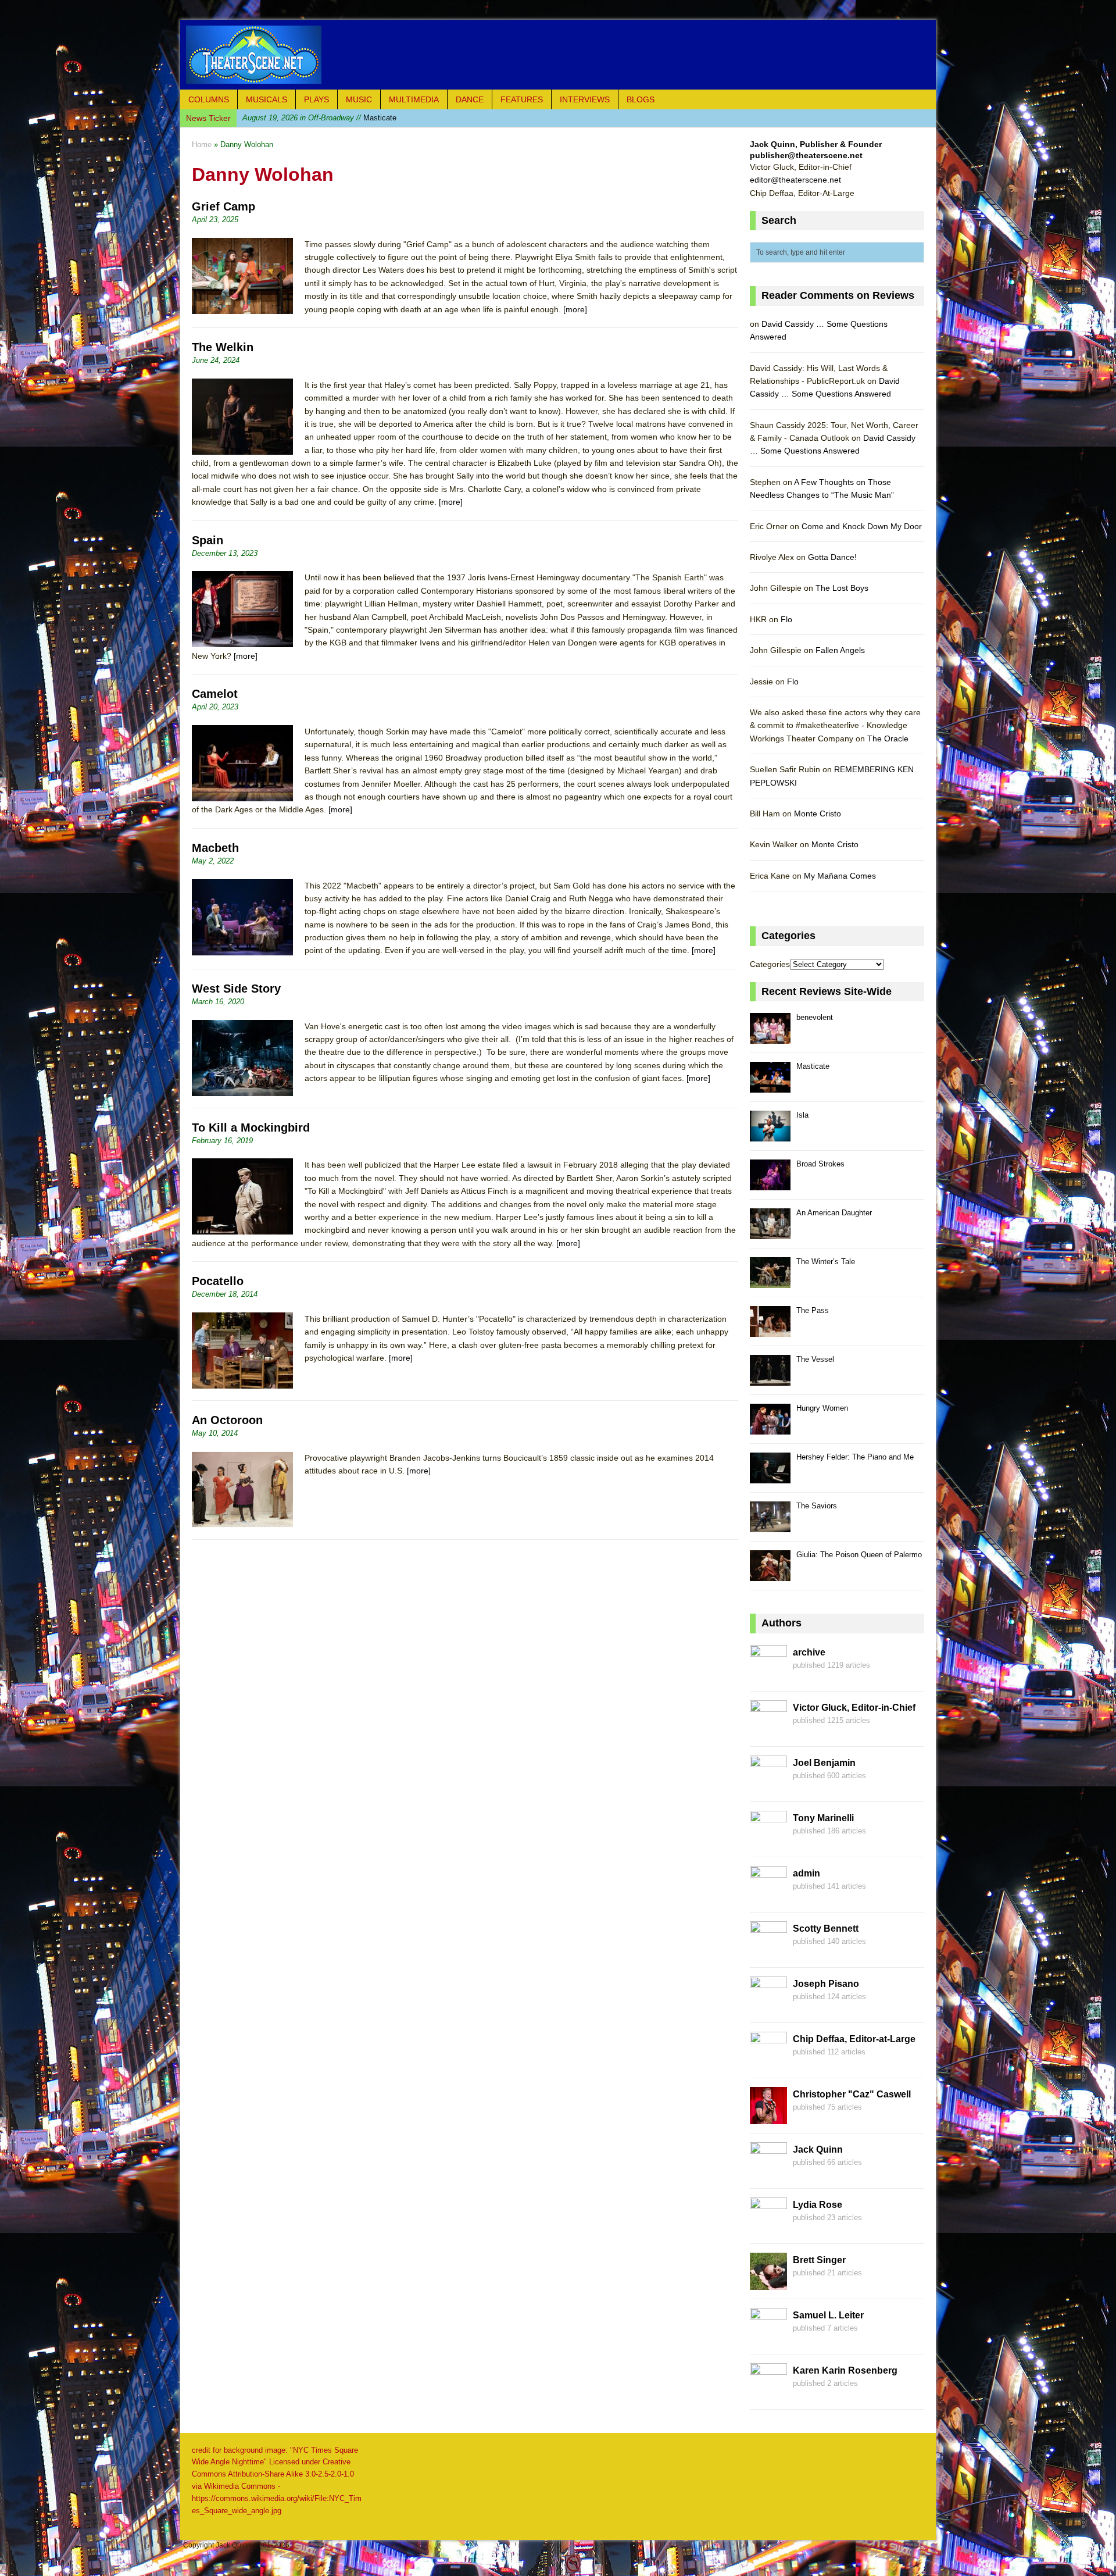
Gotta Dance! (832, 557)
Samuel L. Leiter (828, 2315)
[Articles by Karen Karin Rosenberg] (768, 2393)
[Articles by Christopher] (768, 2117)
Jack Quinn (818, 2149)
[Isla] (770, 1135)
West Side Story (236, 989)
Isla (304, 118)
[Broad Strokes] (770, 1184)
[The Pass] (770, 1330)
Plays (316, 99)
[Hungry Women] (770, 1428)
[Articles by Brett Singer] (768, 2283)
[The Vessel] (770, 1379)
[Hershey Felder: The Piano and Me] (770, 1477)
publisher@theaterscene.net (806, 155)
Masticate (813, 1066)
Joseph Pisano (826, 1984)
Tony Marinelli (823, 1818)
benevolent (815, 1017)
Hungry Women (822, 1408)
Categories (770, 964)
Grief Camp (223, 206)
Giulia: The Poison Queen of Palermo (859, 1555)
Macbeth (215, 848)
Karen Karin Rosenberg (845, 2370)
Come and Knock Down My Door (862, 526)
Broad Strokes (820, 1164)
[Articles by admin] (768, 1896)
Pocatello (218, 1281)
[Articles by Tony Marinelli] (768, 1841)
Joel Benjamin (824, 1763)
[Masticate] (770, 1086)
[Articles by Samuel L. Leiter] (768, 2338)
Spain (208, 540)
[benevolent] (770, 1037)
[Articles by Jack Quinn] (768, 2172)
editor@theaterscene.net (795, 180)
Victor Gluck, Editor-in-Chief (854, 1708)
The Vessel (815, 1359)
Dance (470, 99)
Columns (209, 99)
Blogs (641, 99)
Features (522, 99)
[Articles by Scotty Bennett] (768, 1951)
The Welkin (223, 347)
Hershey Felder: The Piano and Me (855, 1457)
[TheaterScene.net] (558, 55)
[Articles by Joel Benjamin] (768, 1786)
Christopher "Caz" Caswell (852, 2094)
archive (809, 1652)
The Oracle (888, 738)
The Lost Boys (842, 588)
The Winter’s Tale (826, 1262)
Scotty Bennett (826, 1929)
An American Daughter (834, 1213)
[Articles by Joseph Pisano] (768, 2007)
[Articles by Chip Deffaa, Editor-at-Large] (768, 2062)
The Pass (813, 1310)
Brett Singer (819, 2260)
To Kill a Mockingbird (251, 1128)
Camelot (215, 694)
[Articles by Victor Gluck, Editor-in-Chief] (768, 1731)
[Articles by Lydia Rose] (768, 2228)
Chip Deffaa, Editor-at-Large (854, 2039)
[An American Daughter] (770, 1232)
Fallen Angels (840, 650)
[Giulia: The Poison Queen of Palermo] (770, 1574)
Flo (786, 619)
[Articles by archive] (768, 1675)
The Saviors (817, 1506)
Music (359, 99)
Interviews (585, 99)
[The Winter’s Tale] (770, 1281)
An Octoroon (227, 1420)
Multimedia (414, 99)
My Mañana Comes (840, 876)
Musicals (267, 99)
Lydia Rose (818, 2205)
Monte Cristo (818, 814)
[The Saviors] (770, 1526)
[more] (575, 309)
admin (806, 1873)
